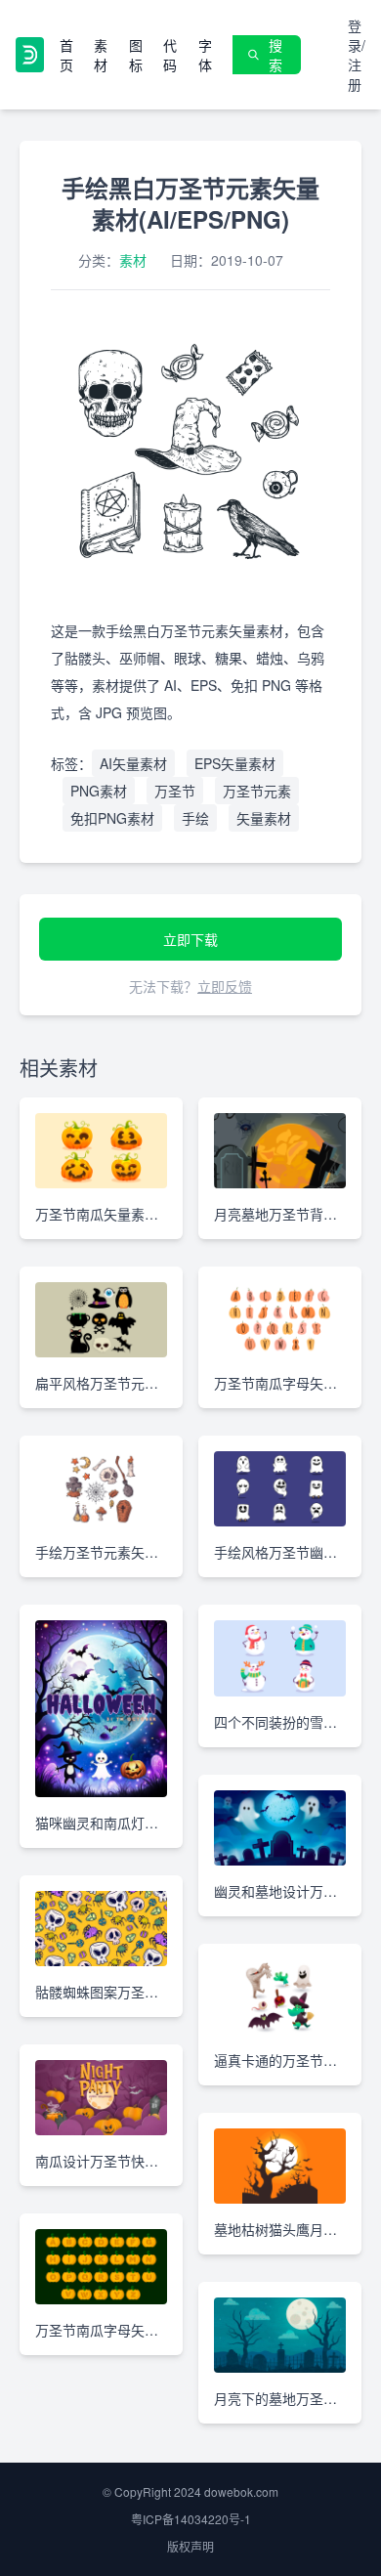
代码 (170, 55)
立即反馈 (225, 986)
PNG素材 (99, 791)
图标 (136, 55)
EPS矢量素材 (235, 763)
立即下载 (190, 939)
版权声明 (190, 2546)
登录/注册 (357, 55)
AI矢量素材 (133, 763)
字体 (205, 55)
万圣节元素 (257, 791)
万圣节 (175, 791)
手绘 (195, 818)
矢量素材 (264, 818)
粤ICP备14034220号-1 (191, 2519)
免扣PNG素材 (112, 818)
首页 (66, 55)
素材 (101, 55)
